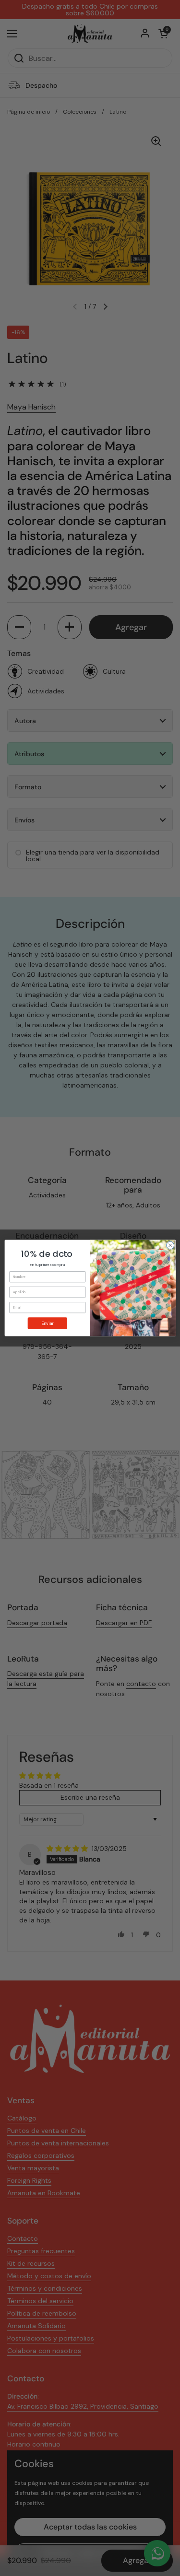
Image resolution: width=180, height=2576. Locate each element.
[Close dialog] (170, 1245)
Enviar (47, 1323)
